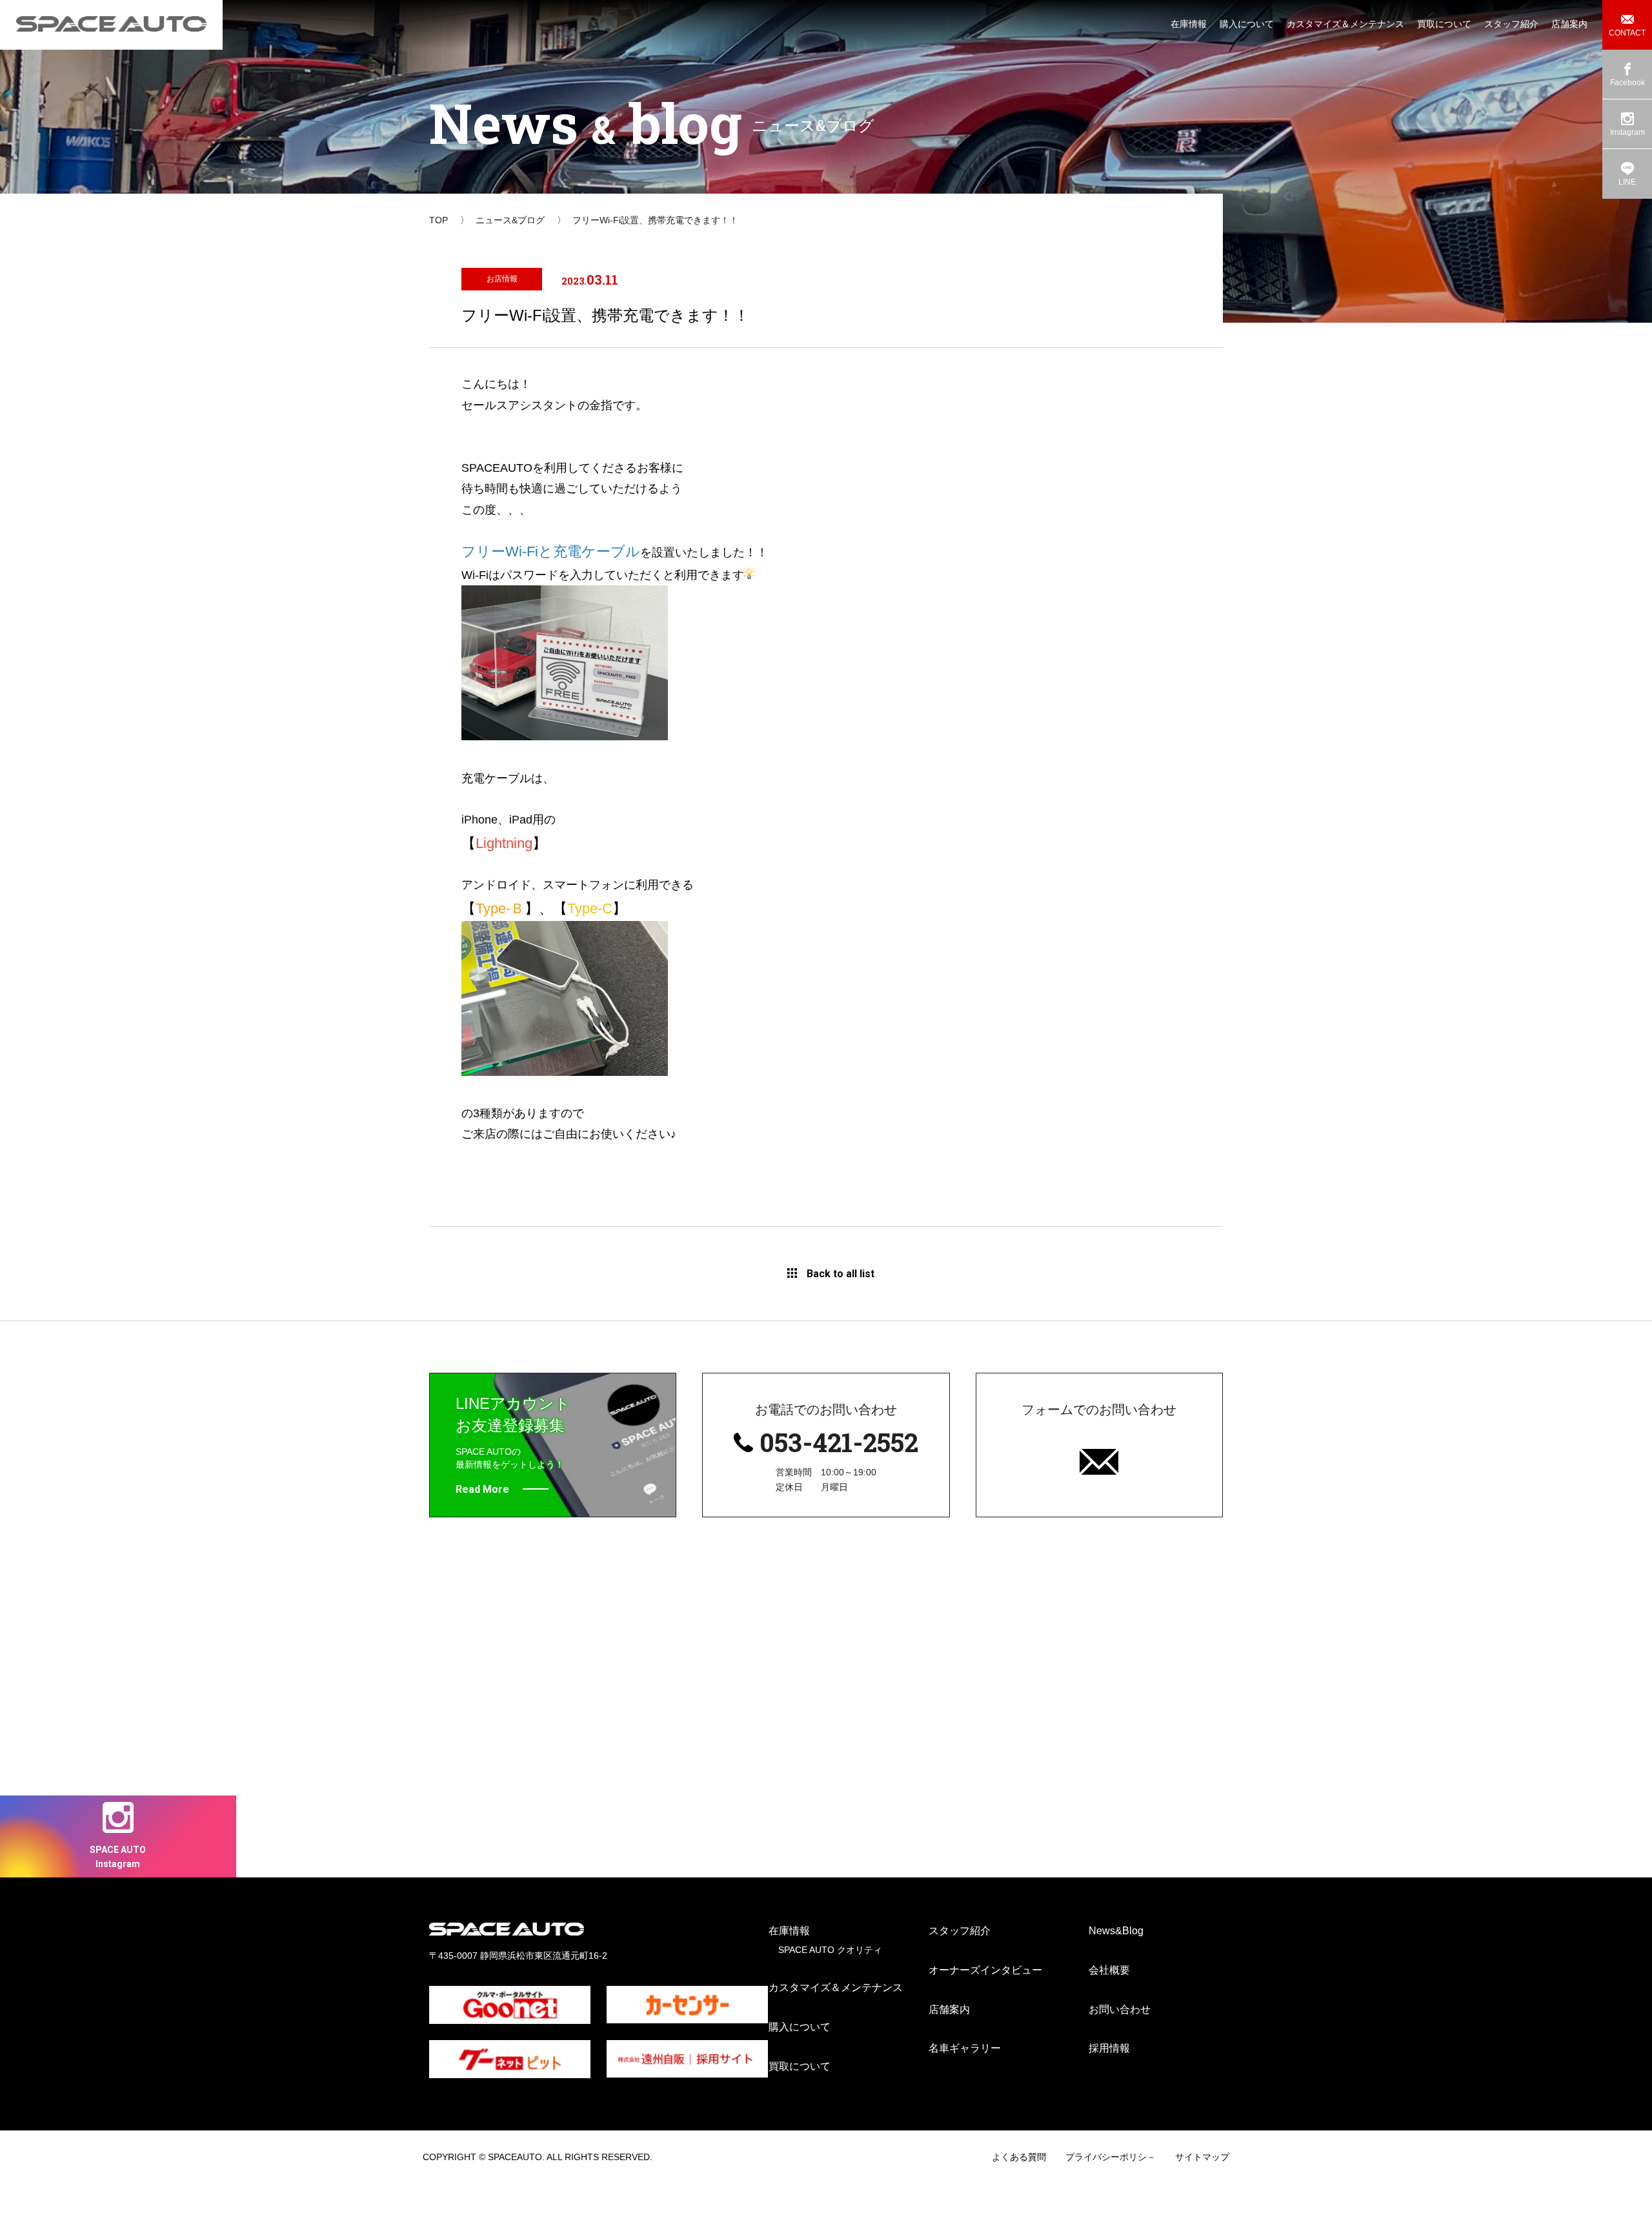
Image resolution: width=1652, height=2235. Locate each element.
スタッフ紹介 (960, 1931)
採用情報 (1109, 2048)
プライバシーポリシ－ (1111, 2157)
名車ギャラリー (965, 2048)
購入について (800, 2027)
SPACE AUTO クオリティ (830, 1950)
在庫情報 (789, 1931)
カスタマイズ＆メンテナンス (836, 1987)
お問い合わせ (1120, 2009)
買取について (800, 2066)
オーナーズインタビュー (985, 1970)
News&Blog (1116, 1931)
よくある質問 (1019, 2157)
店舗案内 (949, 2009)
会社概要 (1109, 1970)
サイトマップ (1202, 2157)
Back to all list (841, 1274)
